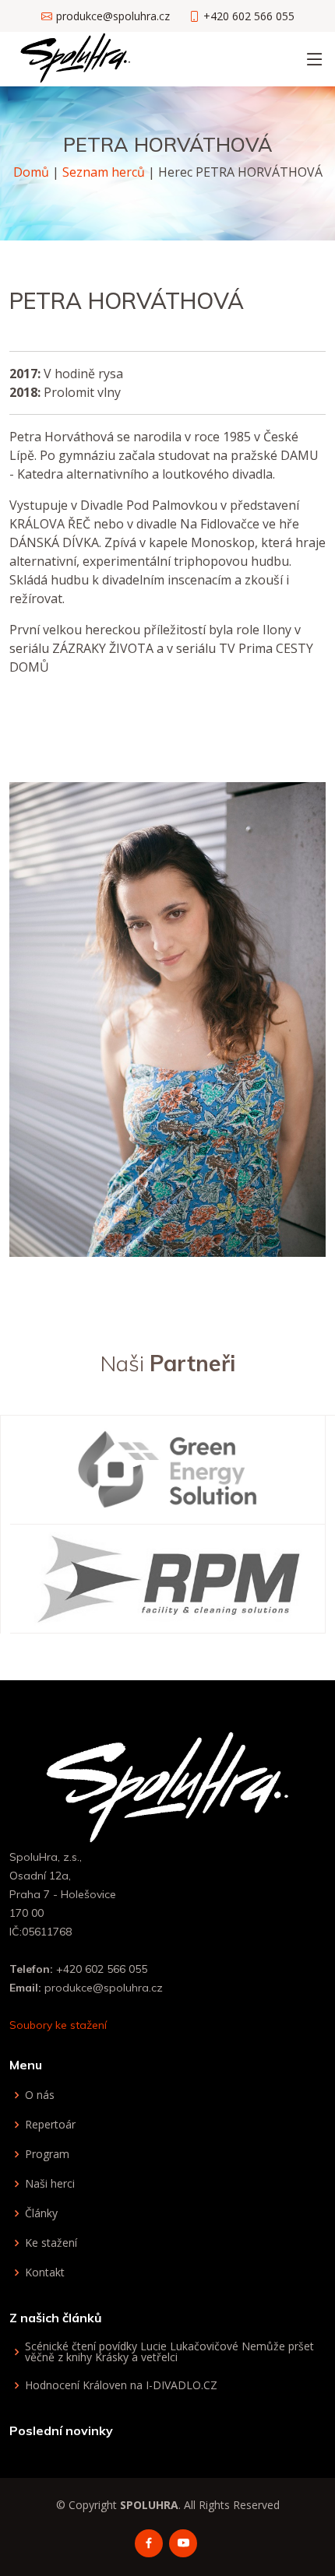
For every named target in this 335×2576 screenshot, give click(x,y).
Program (47, 2154)
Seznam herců (104, 172)
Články (41, 2213)
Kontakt (45, 2272)
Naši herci (50, 2184)
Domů (31, 172)
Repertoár (50, 2125)
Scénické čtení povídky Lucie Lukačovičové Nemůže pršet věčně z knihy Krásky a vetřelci (169, 2352)
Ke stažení (51, 2243)
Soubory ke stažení (58, 2025)
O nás (40, 2095)
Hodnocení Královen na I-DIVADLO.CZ (121, 2385)
